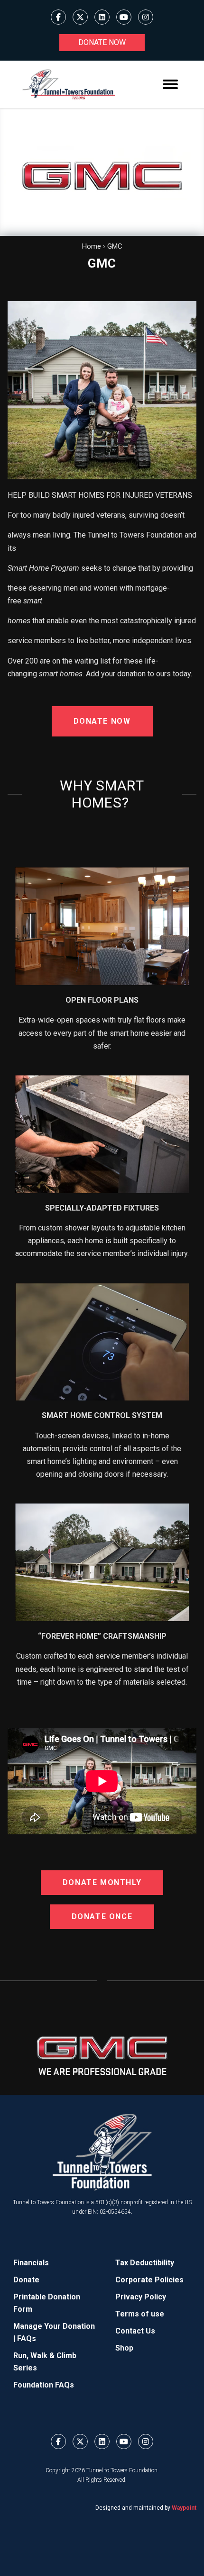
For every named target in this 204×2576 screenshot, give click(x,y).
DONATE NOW (102, 721)
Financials (31, 2263)
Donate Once (102, 1916)
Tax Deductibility (145, 2263)
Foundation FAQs (44, 2385)
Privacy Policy (141, 2297)
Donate (26, 2280)
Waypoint (184, 2508)
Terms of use (140, 2314)
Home (92, 246)
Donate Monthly (102, 1882)
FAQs (27, 2338)
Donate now (102, 42)
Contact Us (135, 2331)
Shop (124, 2348)
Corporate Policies (149, 2280)
